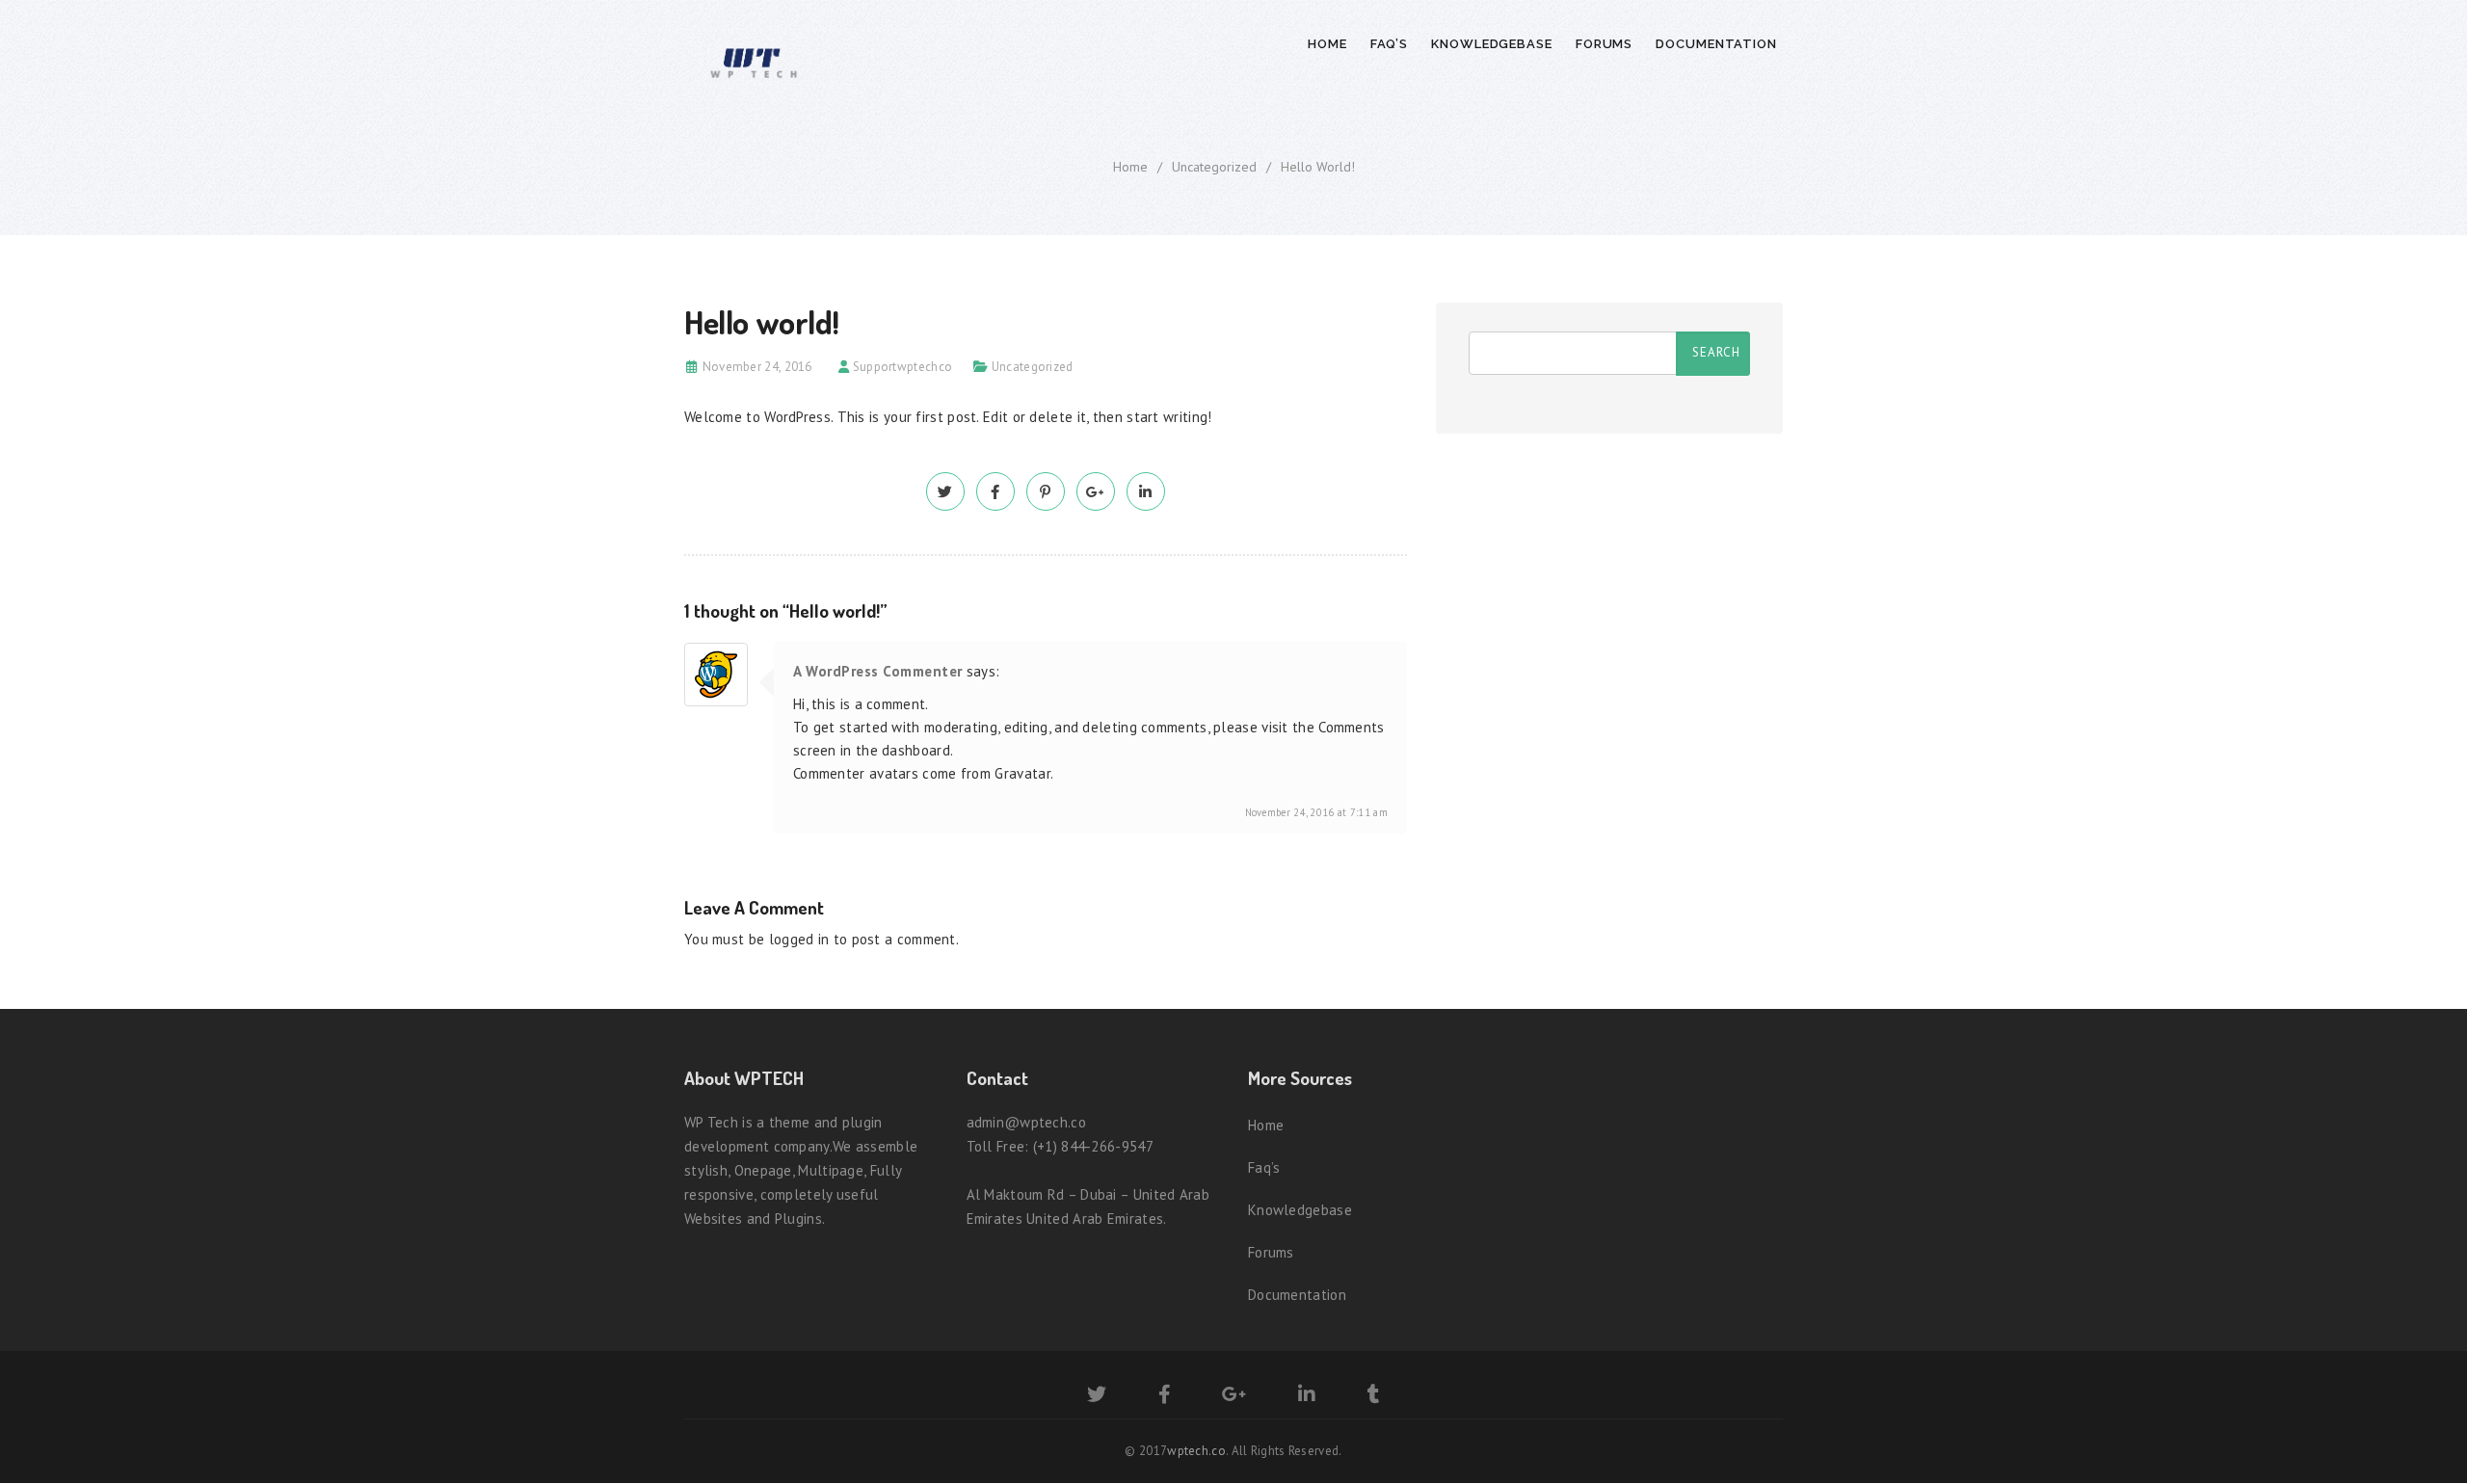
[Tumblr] (1374, 1397)
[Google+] (1234, 1397)
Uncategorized (1214, 167)
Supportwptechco (903, 367)
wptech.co (1196, 1451)
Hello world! (1318, 167)
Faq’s (1390, 44)
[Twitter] (1097, 1397)
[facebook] (995, 492)
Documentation (1716, 44)
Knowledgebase (1492, 44)
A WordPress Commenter (878, 671)
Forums (1604, 44)
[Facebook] (1165, 1397)
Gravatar (1022, 773)
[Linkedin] (1307, 1397)
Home (1327, 44)
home (1130, 167)
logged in (799, 939)
